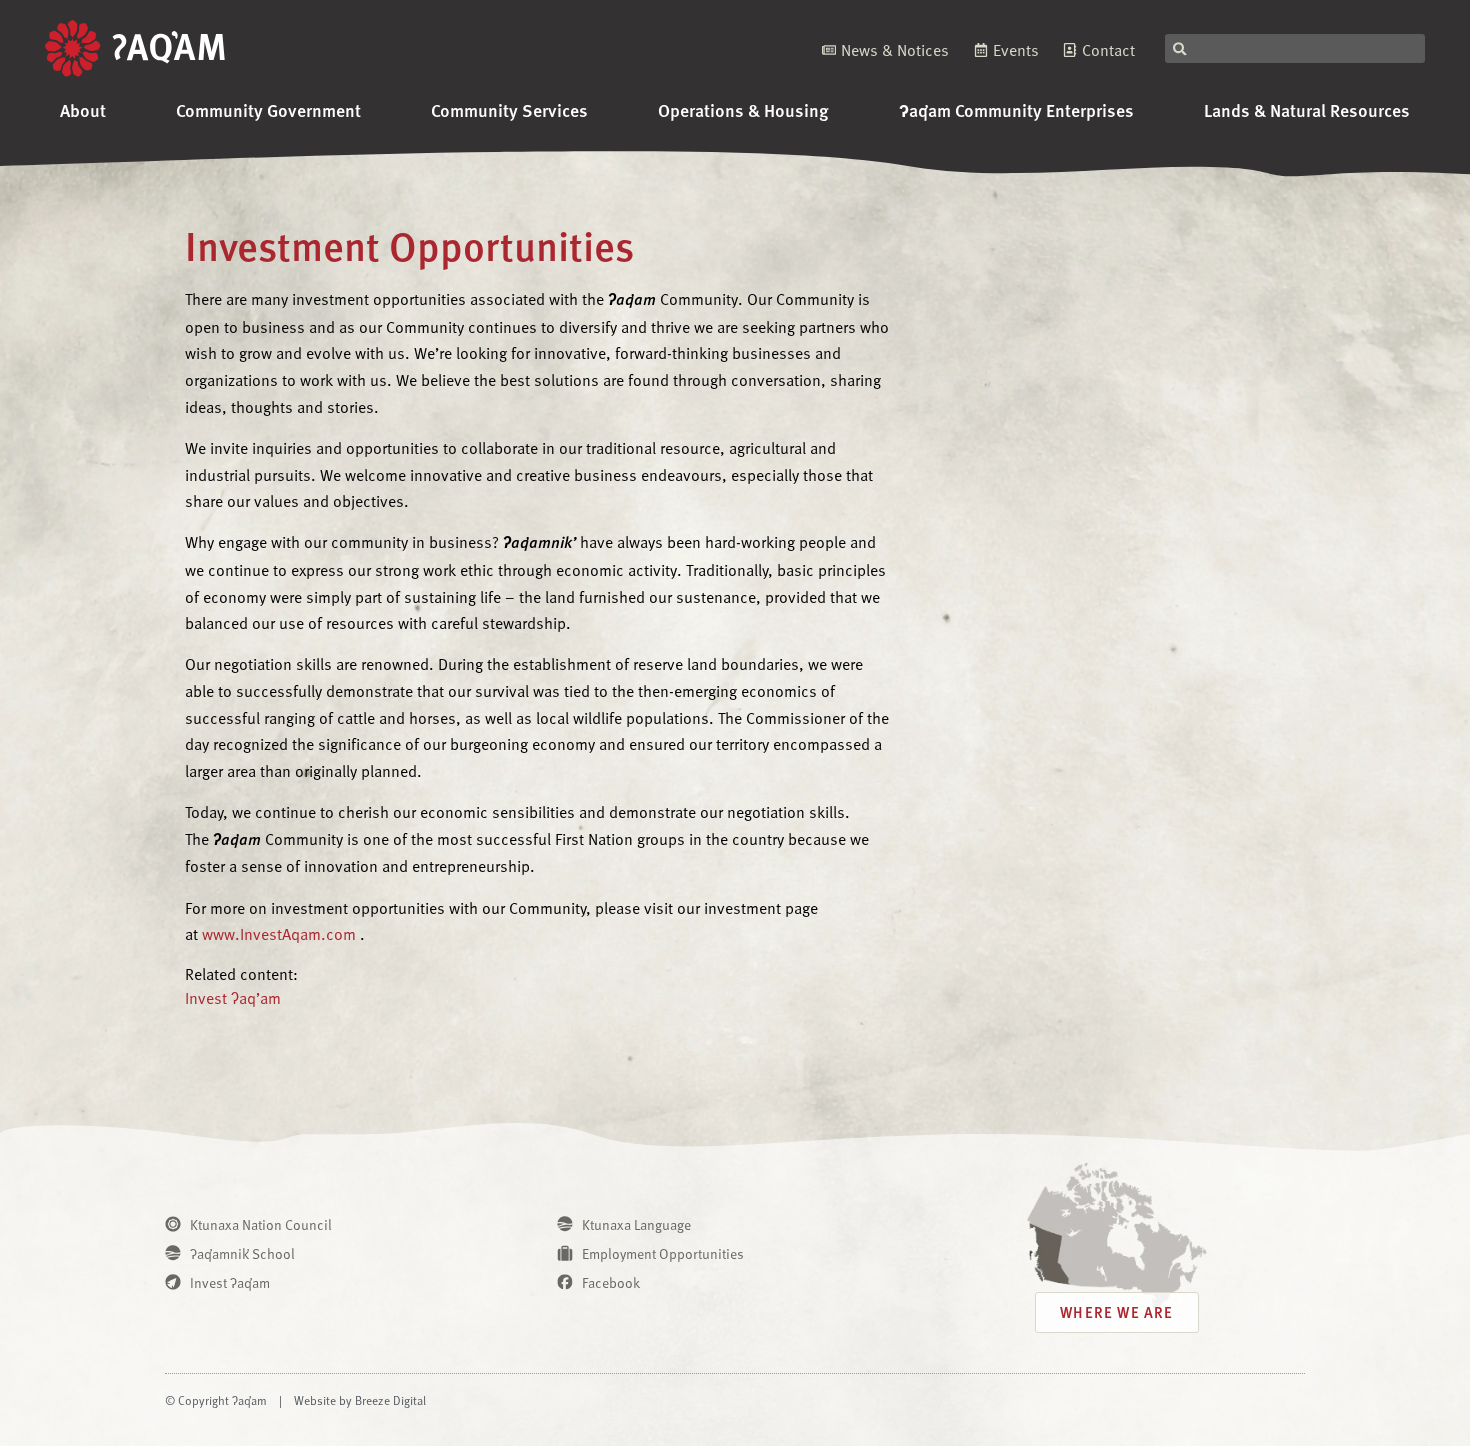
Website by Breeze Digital (360, 1400)
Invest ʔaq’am (233, 997)
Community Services (509, 109)
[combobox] (1295, 48)
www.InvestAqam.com (279, 933)
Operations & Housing (743, 109)
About (83, 109)
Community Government (268, 109)
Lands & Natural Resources (1307, 109)
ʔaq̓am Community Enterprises (1016, 109)
